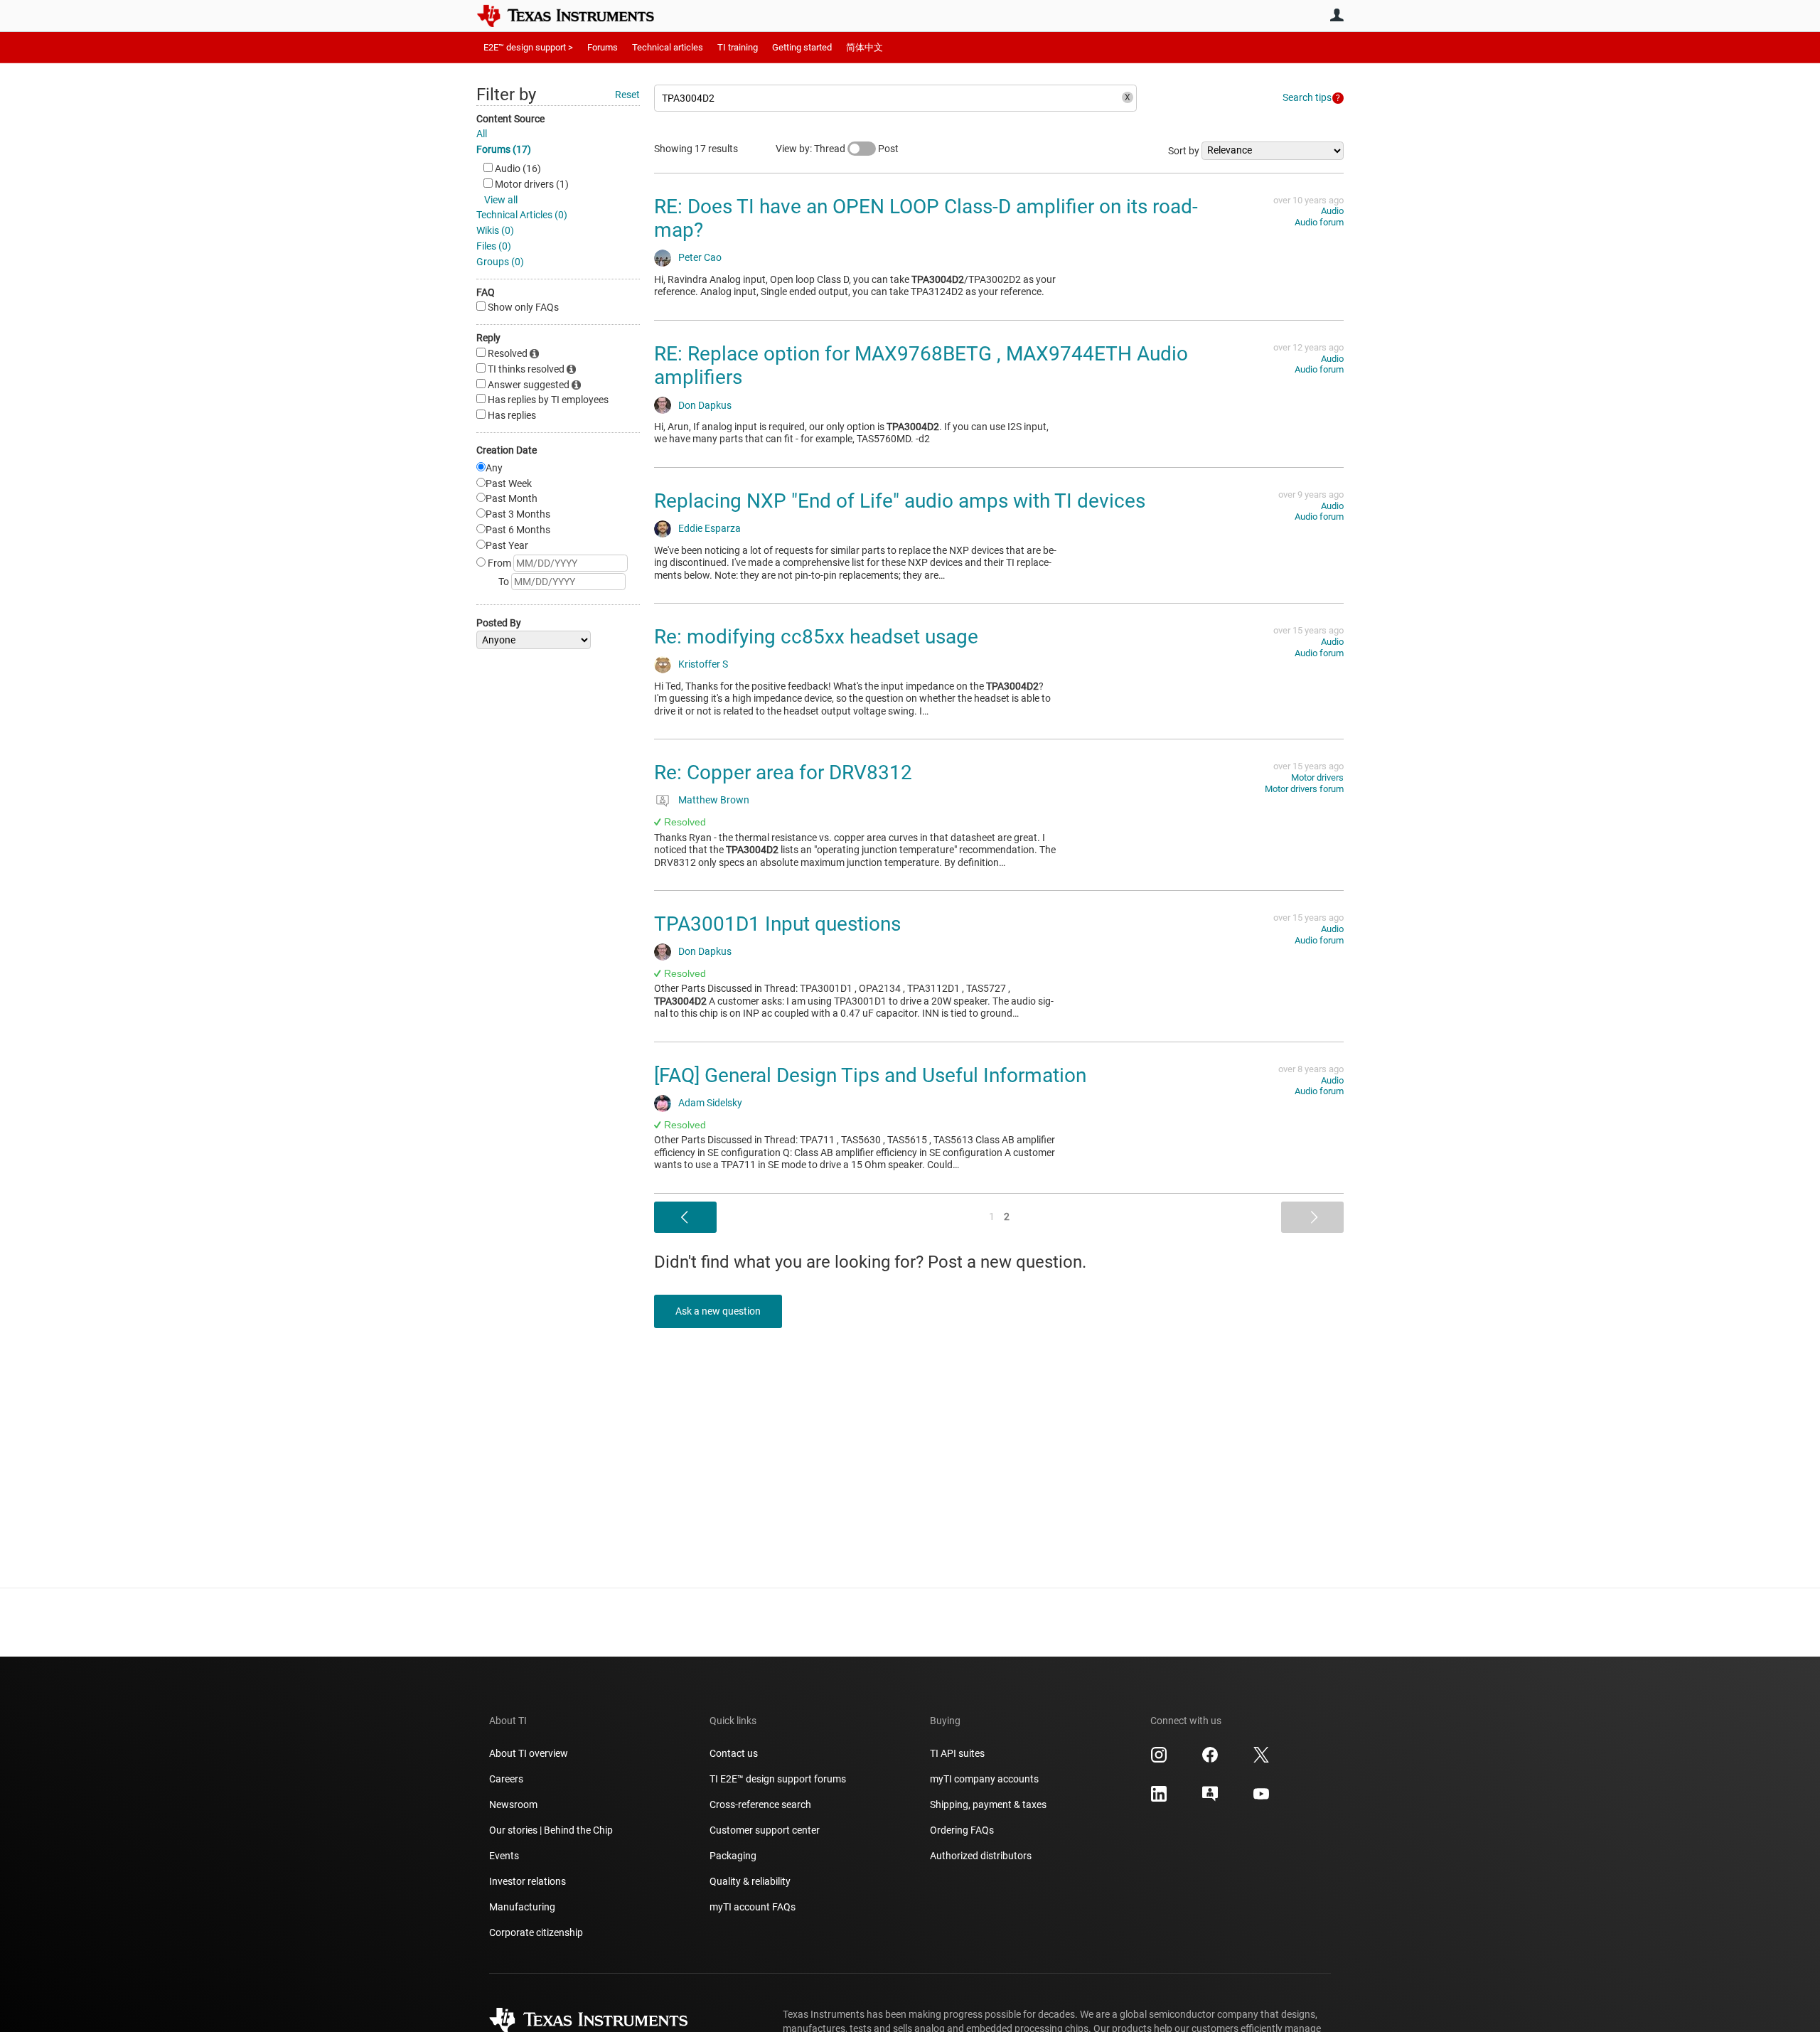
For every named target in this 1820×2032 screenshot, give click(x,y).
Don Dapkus (705, 405)
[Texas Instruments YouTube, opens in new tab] (1261, 1799)
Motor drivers (1317, 777)
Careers (506, 1779)
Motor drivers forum (1304, 789)
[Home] (576, 16)
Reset (627, 95)
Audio (1332, 211)
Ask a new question (718, 1311)
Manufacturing (522, 1907)
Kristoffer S (703, 664)
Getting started (802, 47)
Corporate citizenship (536, 1932)
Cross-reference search (760, 1804)
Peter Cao (700, 257)
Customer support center (765, 1830)
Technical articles (668, 47)
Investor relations (528, 1881)
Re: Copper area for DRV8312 (783, 772)
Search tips (1307, 97)
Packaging (733, 1856)
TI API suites (957, 1753)
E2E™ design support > (528, 47)
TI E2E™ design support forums (778, 1779)
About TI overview (529, 1753)
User (1337, 15)
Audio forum (1319, 222)
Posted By (499, 623)
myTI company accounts (984, 1779)
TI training (738, 47)
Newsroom (513, 1804)
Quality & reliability (750, 1881)
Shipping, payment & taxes (988, 1804)
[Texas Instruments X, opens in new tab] (1261, 1760)
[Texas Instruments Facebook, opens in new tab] (1210, 1760)
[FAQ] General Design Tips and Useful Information (870, 1075)
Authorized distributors (981, 1856)
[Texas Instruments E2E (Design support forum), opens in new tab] (1210, 1799)
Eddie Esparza (710, 528)
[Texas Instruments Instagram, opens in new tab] (1159, 1760)
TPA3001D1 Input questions (777, 924)
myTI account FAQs (753, 1907)
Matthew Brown (714, 800)
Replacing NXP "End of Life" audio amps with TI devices (900, 501)
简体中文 (864, 47)
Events (504, 1856)
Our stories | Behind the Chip (551, 1830)
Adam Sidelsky (710, 1103)
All (482, 134)
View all (501, 200)
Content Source (510, 119)
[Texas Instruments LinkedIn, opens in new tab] (1159, 1799)
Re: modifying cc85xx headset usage (816, 637)
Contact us (734, 1753)
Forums (603, 47)
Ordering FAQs (962, 1830)
